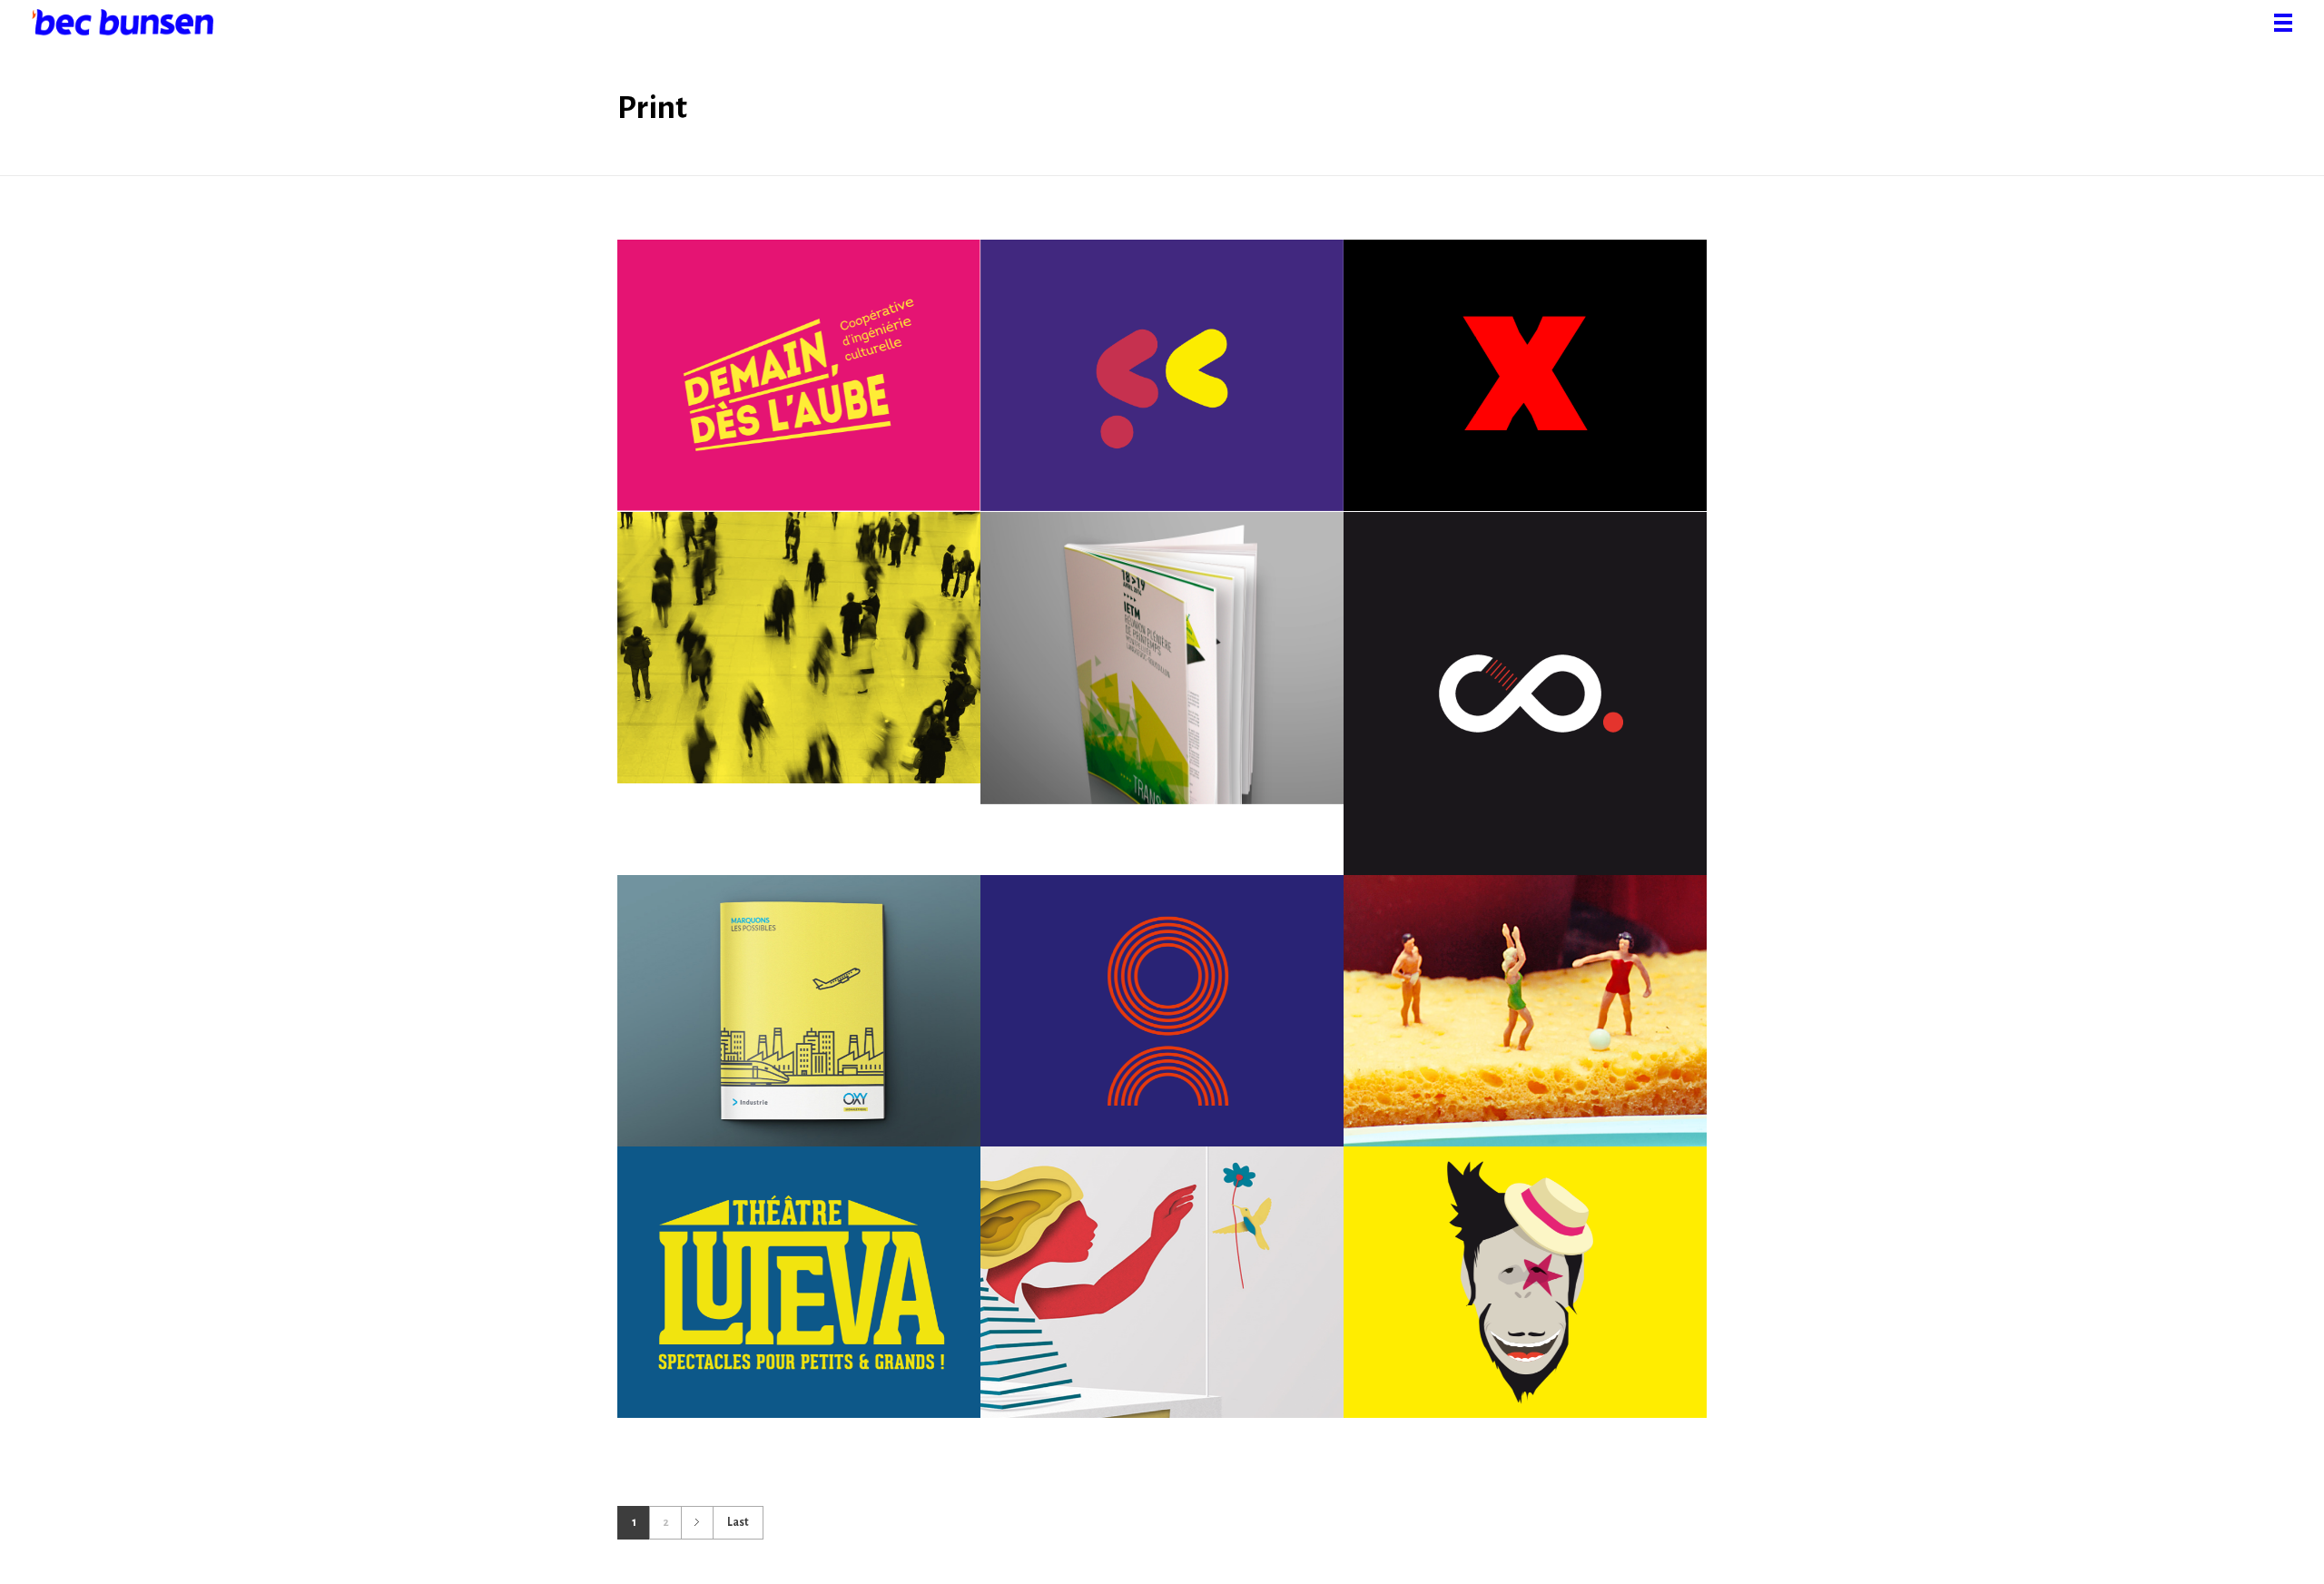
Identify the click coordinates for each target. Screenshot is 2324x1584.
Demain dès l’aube (799, 389)
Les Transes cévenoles (1525, 1296)
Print (834, 413)
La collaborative (1525, 707)
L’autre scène (1162, 1296)
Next (697, 1523)
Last (738, 1522)
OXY (798, 1025)
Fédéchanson (1162, 389)
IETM (1162, 672)
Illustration (1531, 413)
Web (880, 413)
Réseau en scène (798, 662)
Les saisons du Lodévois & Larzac (1525, 1025)
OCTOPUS (1162, 1025)
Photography (1600, 1048)
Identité (781, 413)
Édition (723, 413)
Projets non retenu (1525, 389)
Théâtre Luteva (799, 1296)
